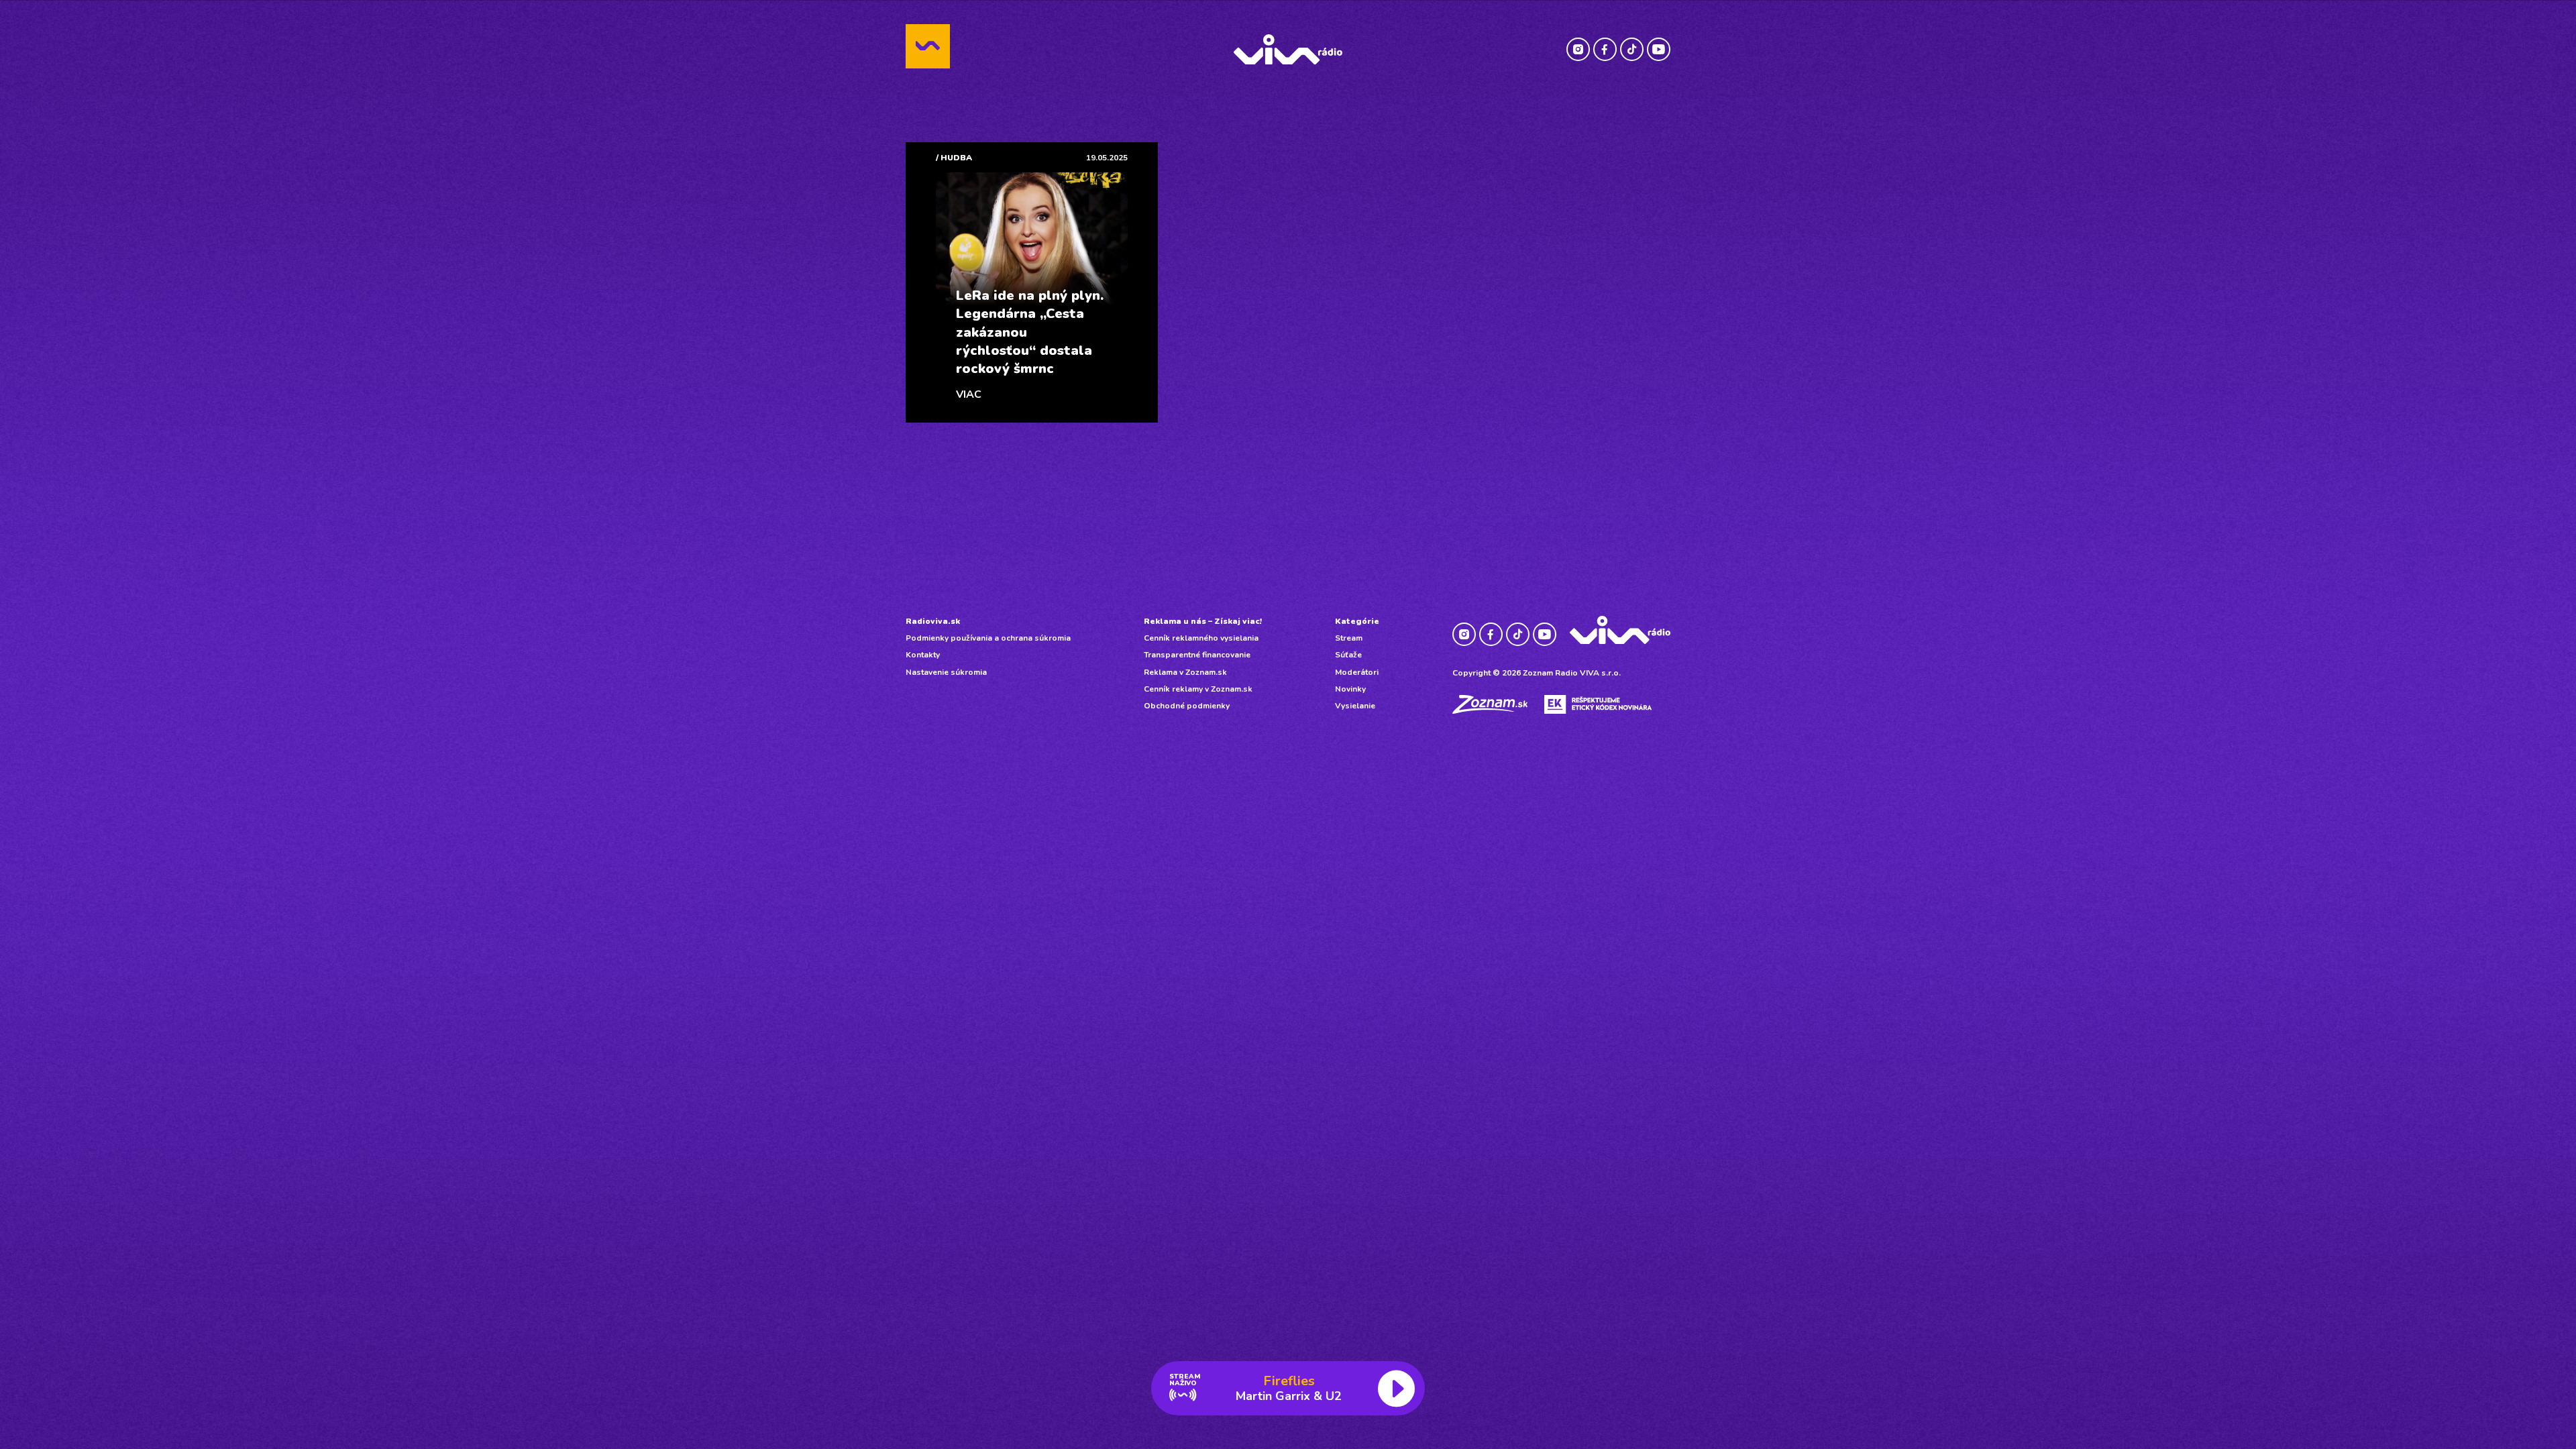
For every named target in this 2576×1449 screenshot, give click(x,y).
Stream (1349, 638)
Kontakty (923, 655)
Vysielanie (1355, 706)
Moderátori (1357, 672)
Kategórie (1357, 621)
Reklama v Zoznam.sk (1185, 672)
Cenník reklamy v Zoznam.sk (1198, 689)
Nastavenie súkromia (946, 672)
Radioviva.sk (933, 621)
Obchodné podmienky (1187, 706)
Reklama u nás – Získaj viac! (1203, 621)
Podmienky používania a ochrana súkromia (988, 638)
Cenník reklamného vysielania (1201, 638)
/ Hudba (954, 158)
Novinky (1350, 689)
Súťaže (1348, 655)
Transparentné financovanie (1197, 655)
